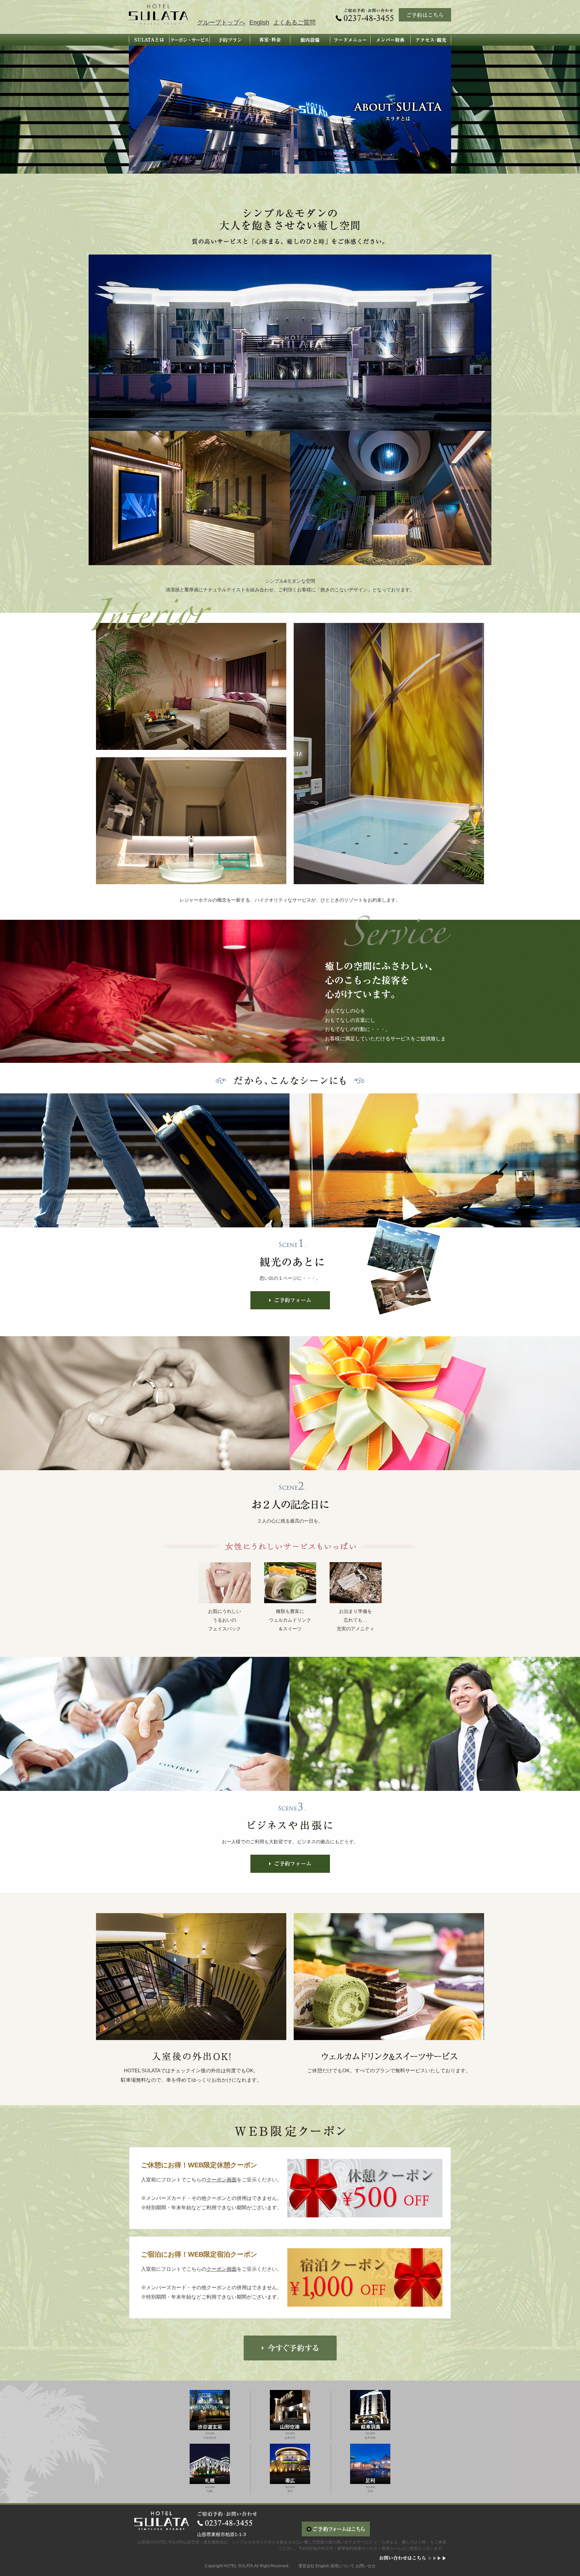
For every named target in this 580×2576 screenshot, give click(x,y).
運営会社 (306, 2566)
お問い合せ (366, 2566)
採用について (342, 2566)
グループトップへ (221, 22)
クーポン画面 (222, 2180)
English (259, 22)
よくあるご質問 (294, 22)
